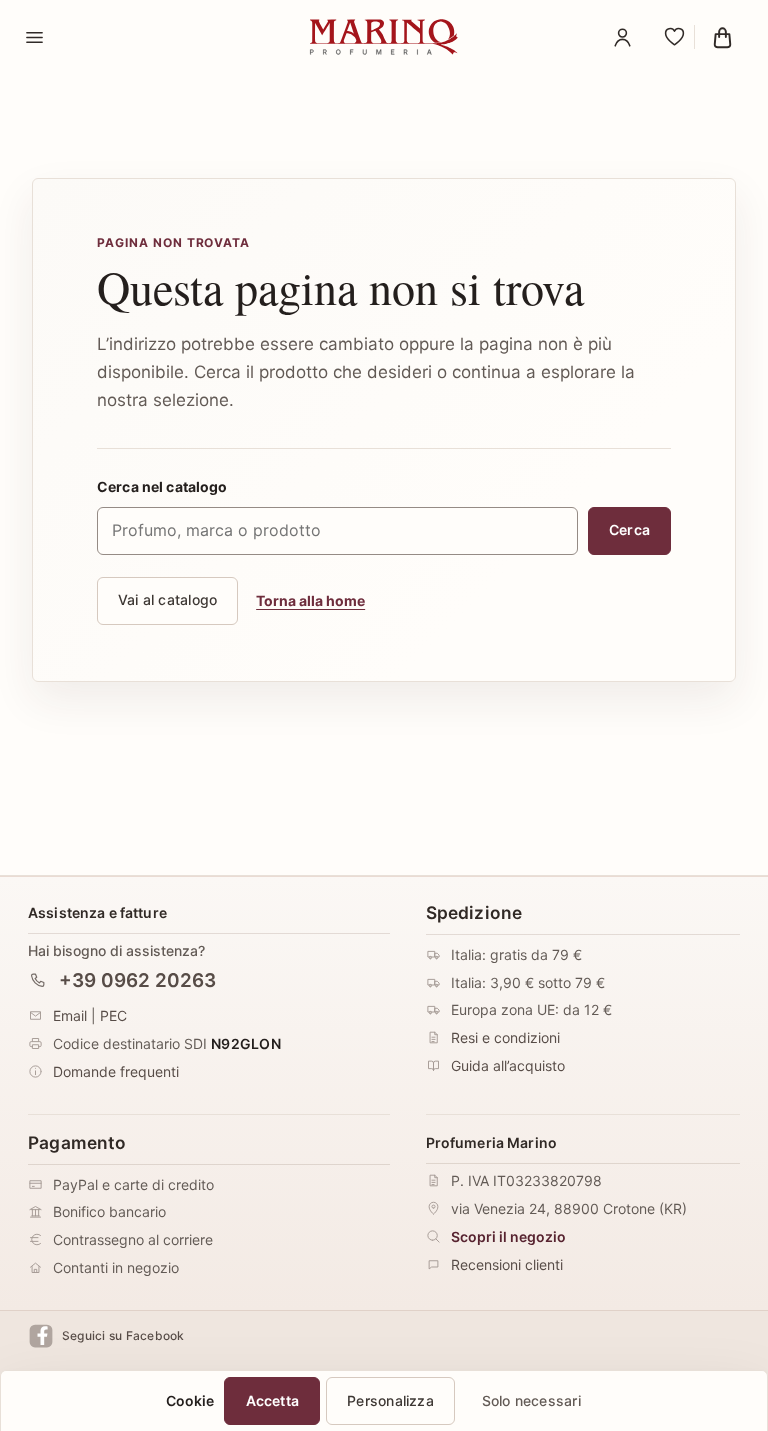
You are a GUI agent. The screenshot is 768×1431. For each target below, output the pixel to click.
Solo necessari (531, 1400)
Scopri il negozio (508, 1236)
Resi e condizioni (505, 1038)
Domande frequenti (116, 1071)
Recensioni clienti (507, 1264)
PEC (113, 1016)
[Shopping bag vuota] (722, 37)
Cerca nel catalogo (162, 486)
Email (70, 1016)
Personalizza (390, 1400)
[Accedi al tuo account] (622, 37)
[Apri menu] (34, 37)
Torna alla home (310, 600)
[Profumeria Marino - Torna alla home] (384, 37)
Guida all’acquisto (508, 1066)
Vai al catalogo (167, 599)
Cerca (629, 529)
